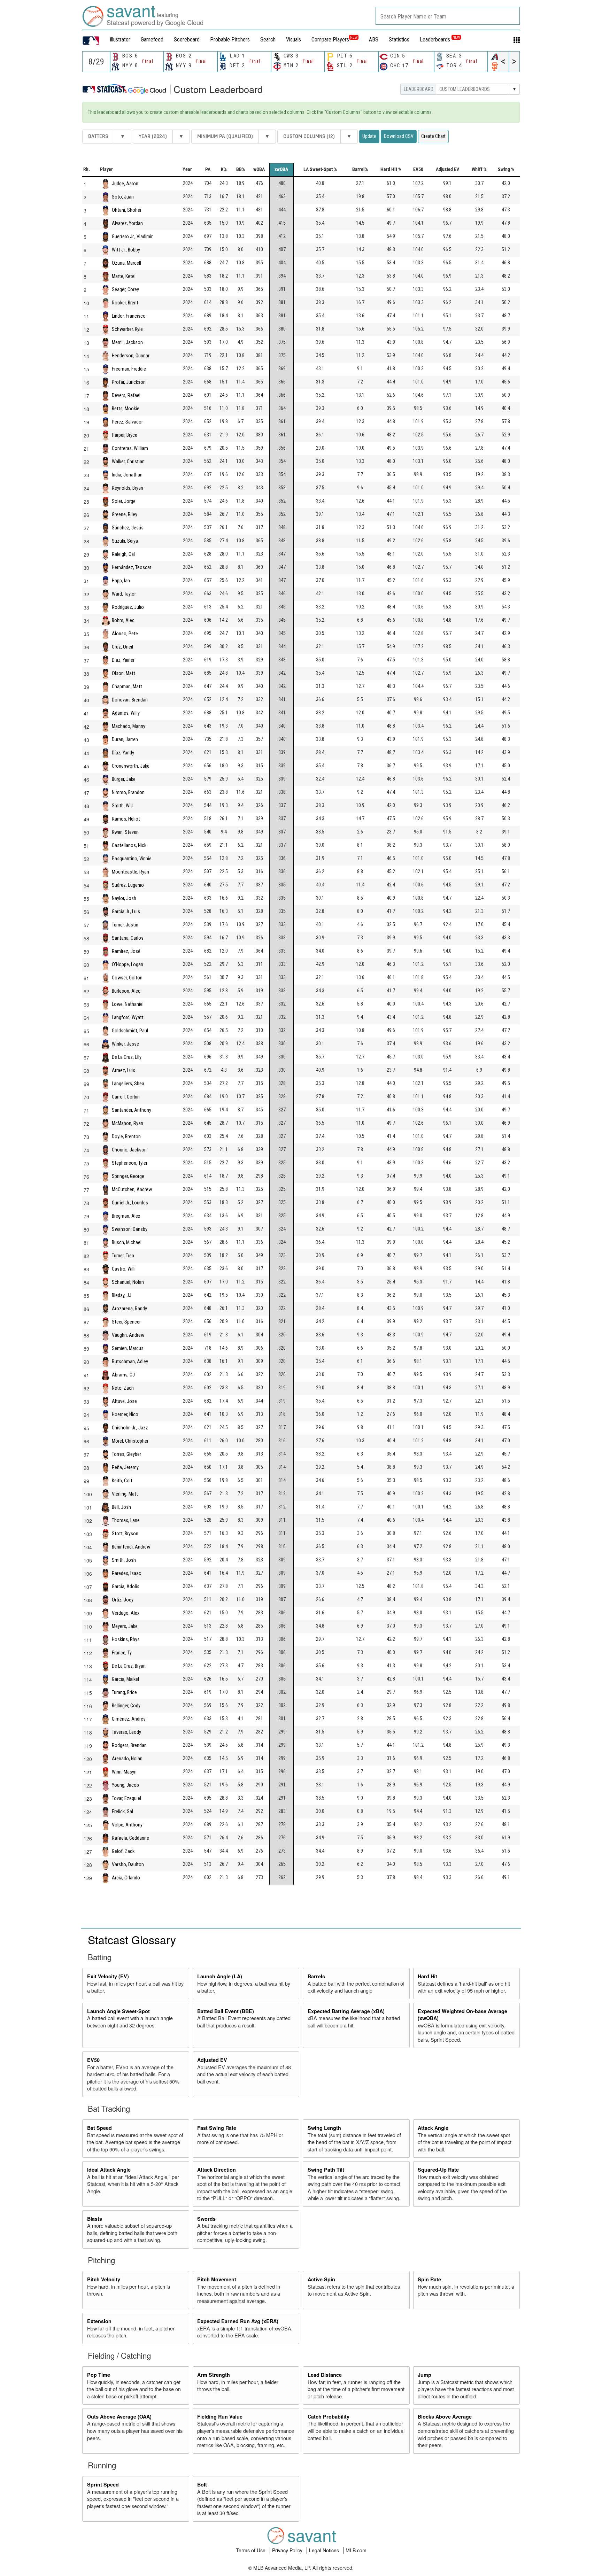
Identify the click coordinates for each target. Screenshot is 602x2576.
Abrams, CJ (123, 1375)
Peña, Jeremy (125, 1467)
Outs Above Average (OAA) (119, 2416)
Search (268, 40)
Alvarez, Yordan (127, 223)
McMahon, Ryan (128, 1123)
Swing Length (324, 2128)
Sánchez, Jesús (128, 527)
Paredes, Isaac (126, 1573)
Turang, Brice (124, 1692)
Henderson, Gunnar (131, 355)
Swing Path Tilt (326, 2170)
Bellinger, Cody (126, 1705)
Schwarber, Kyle (127, 329)
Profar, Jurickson (129, 382)
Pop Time (99, 2375)
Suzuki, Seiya (125, 541)
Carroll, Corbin (126, 1097)
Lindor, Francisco (129, 316)
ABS (374, 40)
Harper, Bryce (125, 435)
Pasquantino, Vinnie (132, 858)
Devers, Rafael (126, 395)
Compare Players (330, 40)
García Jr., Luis (126, 911)
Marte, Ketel (124, 276)
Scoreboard (187, 40)
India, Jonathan (127, 475)
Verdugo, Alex (126, 1613)
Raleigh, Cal (123, 554)
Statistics (399, 40)
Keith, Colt (122, 1480)
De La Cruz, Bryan (129, 1666)
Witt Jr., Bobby (126, 250)
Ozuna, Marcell (126, 263)
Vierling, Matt (125, 1494)
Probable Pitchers (230, 40)
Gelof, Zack (123, 1851)
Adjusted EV (212, 2060)
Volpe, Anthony (127, 1825)
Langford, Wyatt (128, 1017)
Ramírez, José (126, 951)
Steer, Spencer (126, 1322)
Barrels (316, 1976)
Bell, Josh (121, 1507)
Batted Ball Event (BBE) (226, 2011)
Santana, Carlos (128, 938)
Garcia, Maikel (125, 1679)
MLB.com (356, 2550)
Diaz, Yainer (123, 660)
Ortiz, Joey (123, 1600)
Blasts (95, 2219)
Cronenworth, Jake (131, 766)
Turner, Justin (125, 925)
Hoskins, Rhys (126, 1639)
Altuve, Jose (124, 1401)
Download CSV (399, 136)
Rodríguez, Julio (128, 607)
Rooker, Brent (125, 302)
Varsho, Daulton (128, 1864)
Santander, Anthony (132, 1110)
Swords (206, 2219)
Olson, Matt (124, 673)
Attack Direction (217, 2170)
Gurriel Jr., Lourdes (130, 1202)
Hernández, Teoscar (132, 567)
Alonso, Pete (125, 633)
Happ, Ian (121, 580)
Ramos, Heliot (126, 819)
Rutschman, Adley (130, 1361)
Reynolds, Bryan (128, 488)
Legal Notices (325, 2550)
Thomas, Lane (126, 1520)
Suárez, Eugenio (128, 885)
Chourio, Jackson (129, 1150)
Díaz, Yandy (123, 752)
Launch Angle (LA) (220, 1976)
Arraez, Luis (124, 1070)
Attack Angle (433, 2128)
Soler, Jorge (124, 501)
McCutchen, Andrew (132, 1189)
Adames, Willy (126, 713)
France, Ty (122, 1652)
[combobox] (448, 16)
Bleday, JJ (122, 1295)
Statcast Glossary (132, 1939)
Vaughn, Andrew (128, 1335)
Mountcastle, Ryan (130, 872)
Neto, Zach (123, 1388)
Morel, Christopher (130, 1441)
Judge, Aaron (125, 183)
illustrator (120, 40)
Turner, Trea (123, 1255)
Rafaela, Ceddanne (130, 1838)
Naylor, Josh (124, 898)
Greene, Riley (125, 514)
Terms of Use (251, 2550)
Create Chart (433, 136)
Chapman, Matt (127, 686)
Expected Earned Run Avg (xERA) (238, 2321)
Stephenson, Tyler (130, 1163)
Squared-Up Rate (438, 2170)
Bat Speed (99, 2128)
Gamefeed (152, 40)
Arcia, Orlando (126, 1877)
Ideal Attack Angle (109, 2170)
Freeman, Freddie (129, 369)
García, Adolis (126, 1586)
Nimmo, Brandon (128, 792)
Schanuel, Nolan (128, 1282)
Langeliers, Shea (128, 1083)
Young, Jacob (125, 1785)
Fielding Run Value (220, 2416)
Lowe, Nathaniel (128, 1004)
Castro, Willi (124, 1269)
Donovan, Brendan (130, 700)
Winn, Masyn (124, 1772)
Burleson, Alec (126, 991)
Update (369, 136)
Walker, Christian (128, 461)
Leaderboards (440, 40)
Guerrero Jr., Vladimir (132, 236)
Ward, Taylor (124, 594)
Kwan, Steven (125, 832)
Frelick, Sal (122, 1811)
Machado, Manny (129, 726)
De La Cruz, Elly (127, 1057)
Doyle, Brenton (126, 1136)
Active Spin (321, 2279)
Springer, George (128, 1176)
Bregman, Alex (126, 1216)
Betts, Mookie (126, 408)
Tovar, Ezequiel (126, 1798)
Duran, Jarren (125, 739)
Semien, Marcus (128, 1348)
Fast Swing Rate (217, 2128)
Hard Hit (427, 1976)
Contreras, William (130, 448)
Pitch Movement (217, 2279)
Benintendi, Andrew (131, 1547)
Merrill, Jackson (127, 342)
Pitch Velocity (104, 2279)
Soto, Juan (123, 197)
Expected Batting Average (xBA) (346, 2011)
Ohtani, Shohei (126, 210)
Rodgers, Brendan (129, 1745)
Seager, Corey (125, 289)
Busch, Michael (127, 1242)
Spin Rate (429, 2279)
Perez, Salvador (127, 422)
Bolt (202, 2484)
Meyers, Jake (125, 1626)
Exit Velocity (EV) (108, 1976)
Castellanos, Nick (129, 845)
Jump (425, 2375)
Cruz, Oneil (122, 647)
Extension (99, 2321)
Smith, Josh (124, 1560)
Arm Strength (214, 2375)
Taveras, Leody (126, 1732)
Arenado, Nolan (127, 1758)
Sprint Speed (103, 2484)
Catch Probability (329, 2416)
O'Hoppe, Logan (128, 964)
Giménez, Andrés (129, 1719)
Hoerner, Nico (125, 1414)
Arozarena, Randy (129, 1308)
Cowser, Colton (127, 977)
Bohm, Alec (123, 620)
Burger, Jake (124, 779)
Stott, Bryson (125, 1533)
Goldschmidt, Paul (130, 1030)
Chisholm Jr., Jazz (130, 1427)
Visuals (294, 40)
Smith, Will (122, 805)
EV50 (93, 2060)
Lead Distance (325, 2375)
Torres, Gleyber (126, 1454)
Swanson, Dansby (130, 1229)
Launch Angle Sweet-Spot (118, 2011)
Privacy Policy (288, 2550)
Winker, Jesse (125, 1044)
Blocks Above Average (445, 2416)
